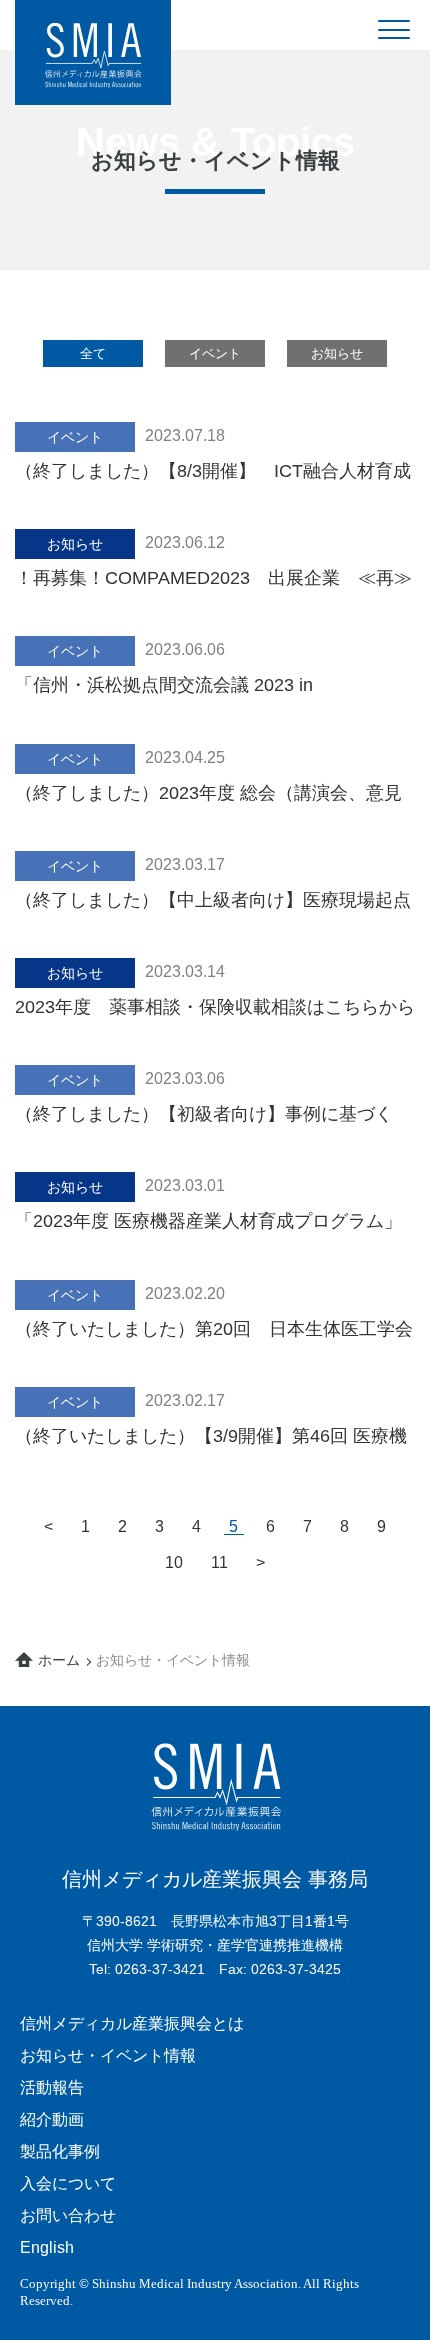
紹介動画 (52, 2119)
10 (174, 1562)
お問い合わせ (68, 2215)
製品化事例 (60, 2151)
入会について (68, 2183)
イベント (215, 353)
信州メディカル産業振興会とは (132, 2023)
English (47, 2247)
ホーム (59, 1660)
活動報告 (52, 2087)
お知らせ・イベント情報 (108, 2055)
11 (219, 1562)
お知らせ (337, 353)
